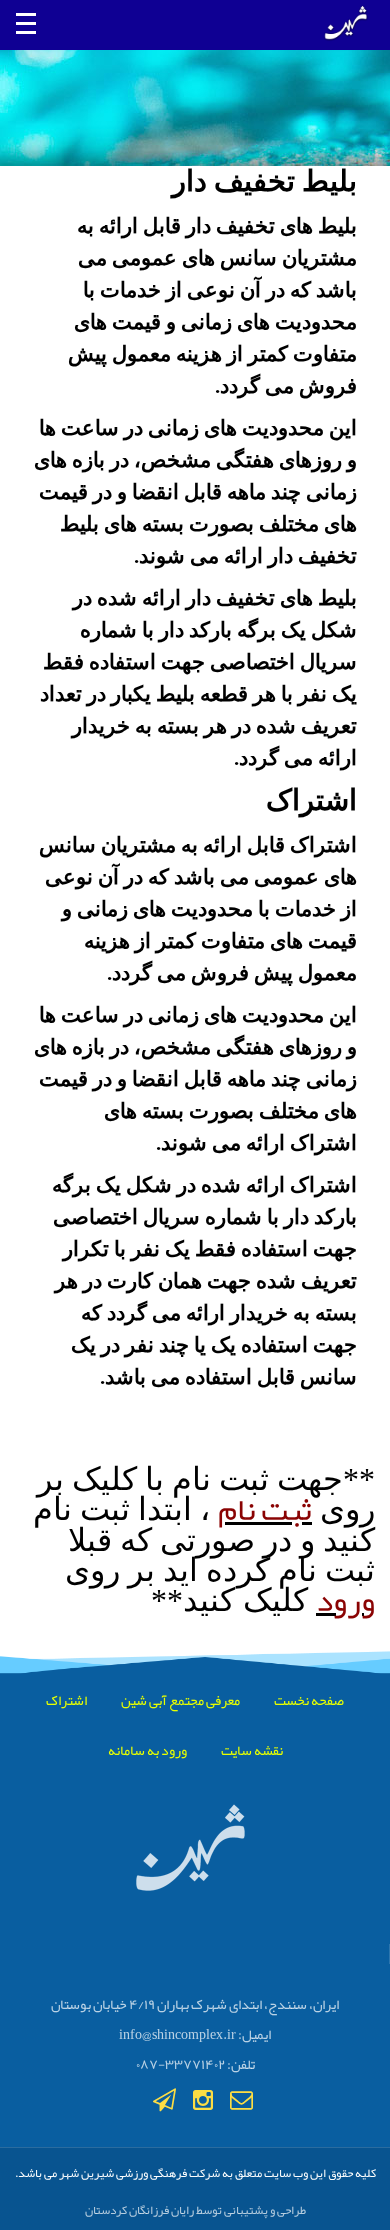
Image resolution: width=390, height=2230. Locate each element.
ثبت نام (265, 1509)
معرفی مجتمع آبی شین (180, 1700)
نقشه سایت (252, 1750)
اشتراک (66, 1700)
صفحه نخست (309, 1700)
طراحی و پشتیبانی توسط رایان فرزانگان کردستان (195, 2210)
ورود (345, 1600)
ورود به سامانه (147, 1750)
